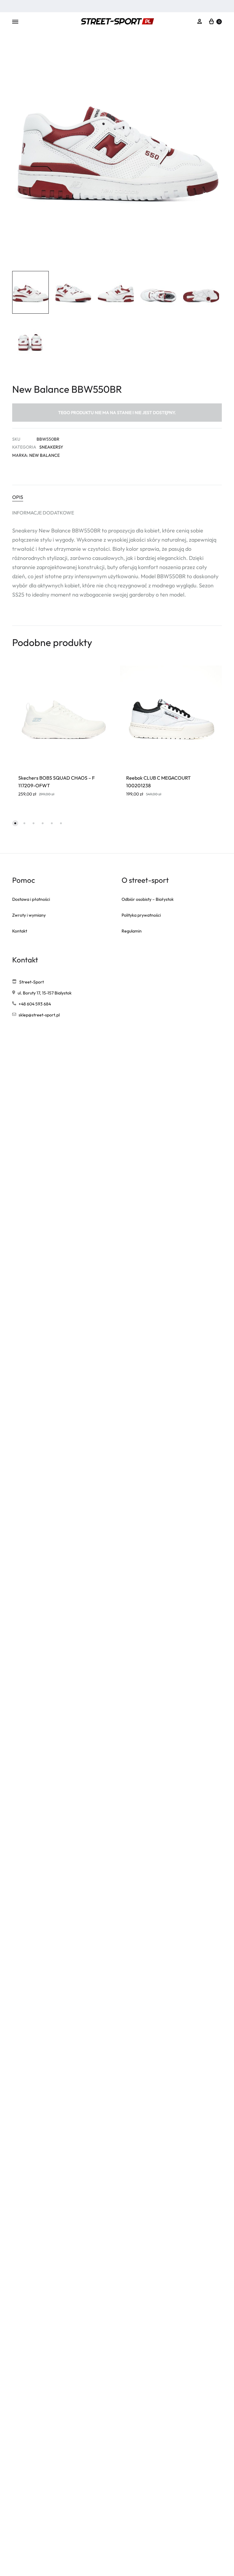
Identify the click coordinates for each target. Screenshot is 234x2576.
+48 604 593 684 (35, 1004)
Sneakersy (51, 447)
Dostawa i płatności (31, 899)
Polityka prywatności (141, 915)
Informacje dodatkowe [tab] (43, 513)
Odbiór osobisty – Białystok (148, 899)
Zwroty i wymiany (29, 915)
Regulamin (132, 931)
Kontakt (20, 931)
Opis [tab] (18, 497)
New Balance (44, 455)
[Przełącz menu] (15, 22)
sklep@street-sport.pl (39, 1015)
